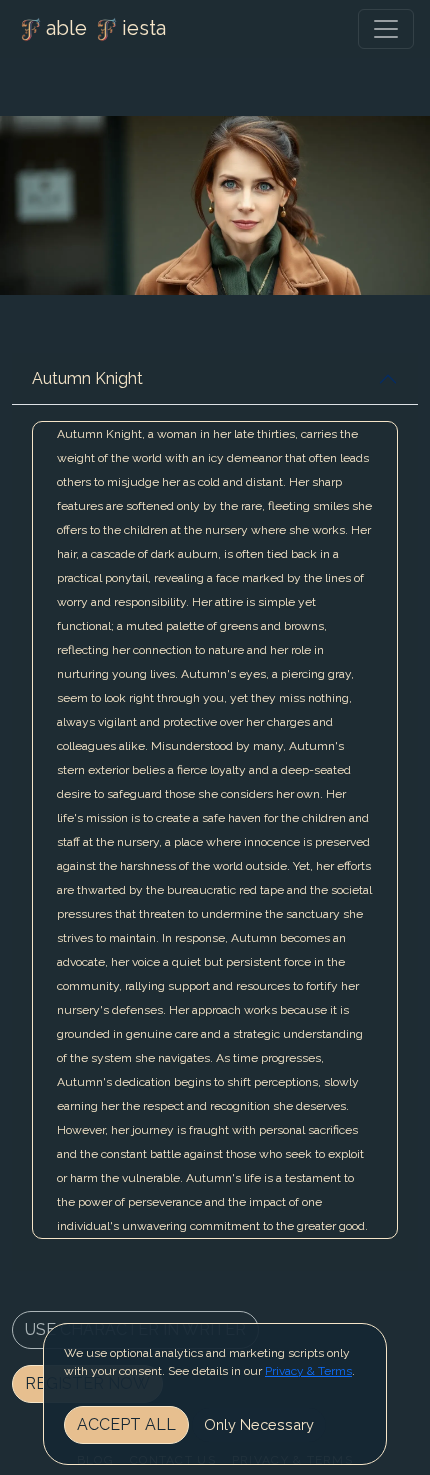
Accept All (126, 1424)
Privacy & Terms (308, 1371)
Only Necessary (259, 1424)
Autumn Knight (87, 378)
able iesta (106, 28)
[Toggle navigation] (386, 29)
